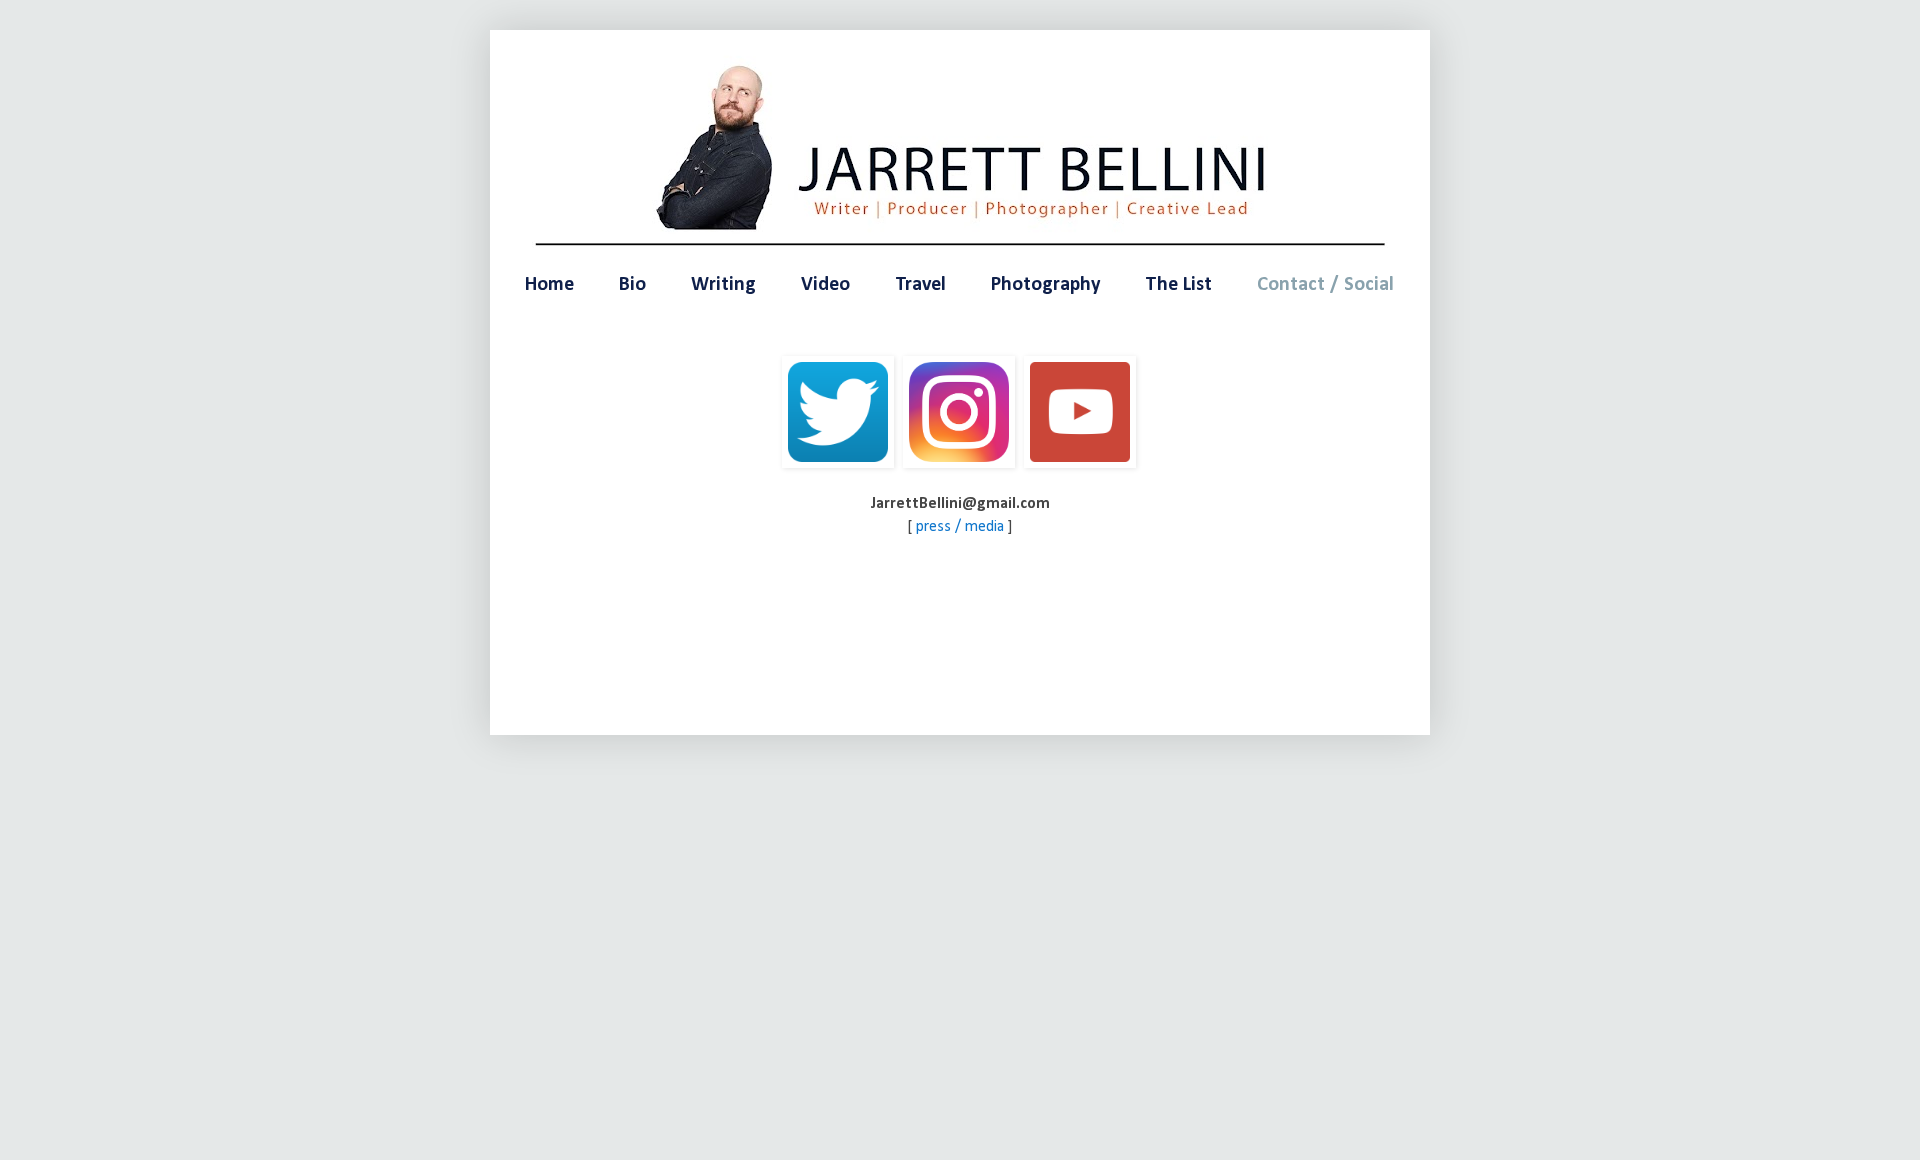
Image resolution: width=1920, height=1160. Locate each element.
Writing (723, 285)
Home (549, 285)
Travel (920, 285)
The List (1178, 285)
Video (825, 285)
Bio (632, 285)
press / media (960, 527)
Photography (1045, 285)
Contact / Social (1325, 285)
